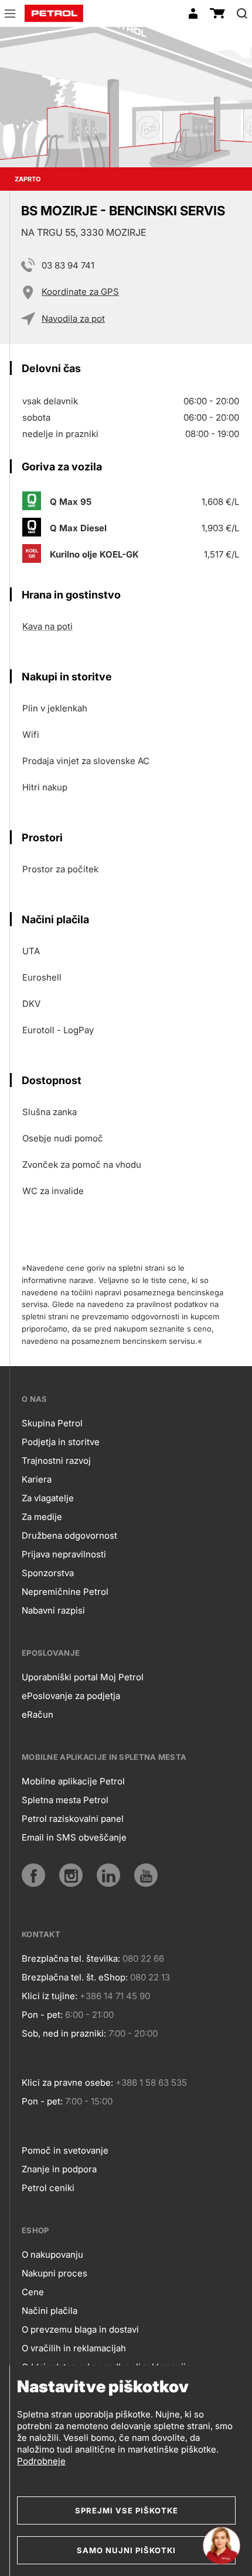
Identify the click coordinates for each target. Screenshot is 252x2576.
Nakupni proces (55, 2273)
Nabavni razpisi (53, 1610)
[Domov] (54, 13)
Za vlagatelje (48, 1498)
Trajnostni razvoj (56, 1461)
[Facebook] (33, 1875)
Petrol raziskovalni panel (73, 1819)
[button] (10, 15)
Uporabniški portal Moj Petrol (83, 1677)
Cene (33, 2292)
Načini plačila (50, 2311)
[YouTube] (146, 1875)
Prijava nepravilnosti (64, 1554)
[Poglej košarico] (217, 13)
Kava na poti (47, 626)
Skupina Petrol (52, 1423)
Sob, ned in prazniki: (64, 2033)
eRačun (38, 1715)
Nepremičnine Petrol (65, 1592)
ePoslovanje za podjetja (71, 1696)
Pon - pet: (42, 2015)
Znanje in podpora (59, 2169)
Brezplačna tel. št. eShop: (75, 1977)
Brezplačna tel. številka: (71, 1958)
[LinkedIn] (108, 1875)
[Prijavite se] (193, 13)
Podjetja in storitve (61, 1442)
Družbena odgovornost (69, 1535)
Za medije (42, 1517)
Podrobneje (41, 2461)
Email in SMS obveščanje (74, 1837)
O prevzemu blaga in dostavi (80, 2329)
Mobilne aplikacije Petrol (73, 1781)
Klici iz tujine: (50, 1996)
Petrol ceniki (48, 2188)
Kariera (37, 1479)
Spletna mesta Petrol (65, 1800)
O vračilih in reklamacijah (74, 2348)
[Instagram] (71, 1875)
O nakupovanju (52, 2255)
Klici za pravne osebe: (67, 2083)
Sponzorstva (48, 1573)
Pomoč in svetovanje (65, 2150)
